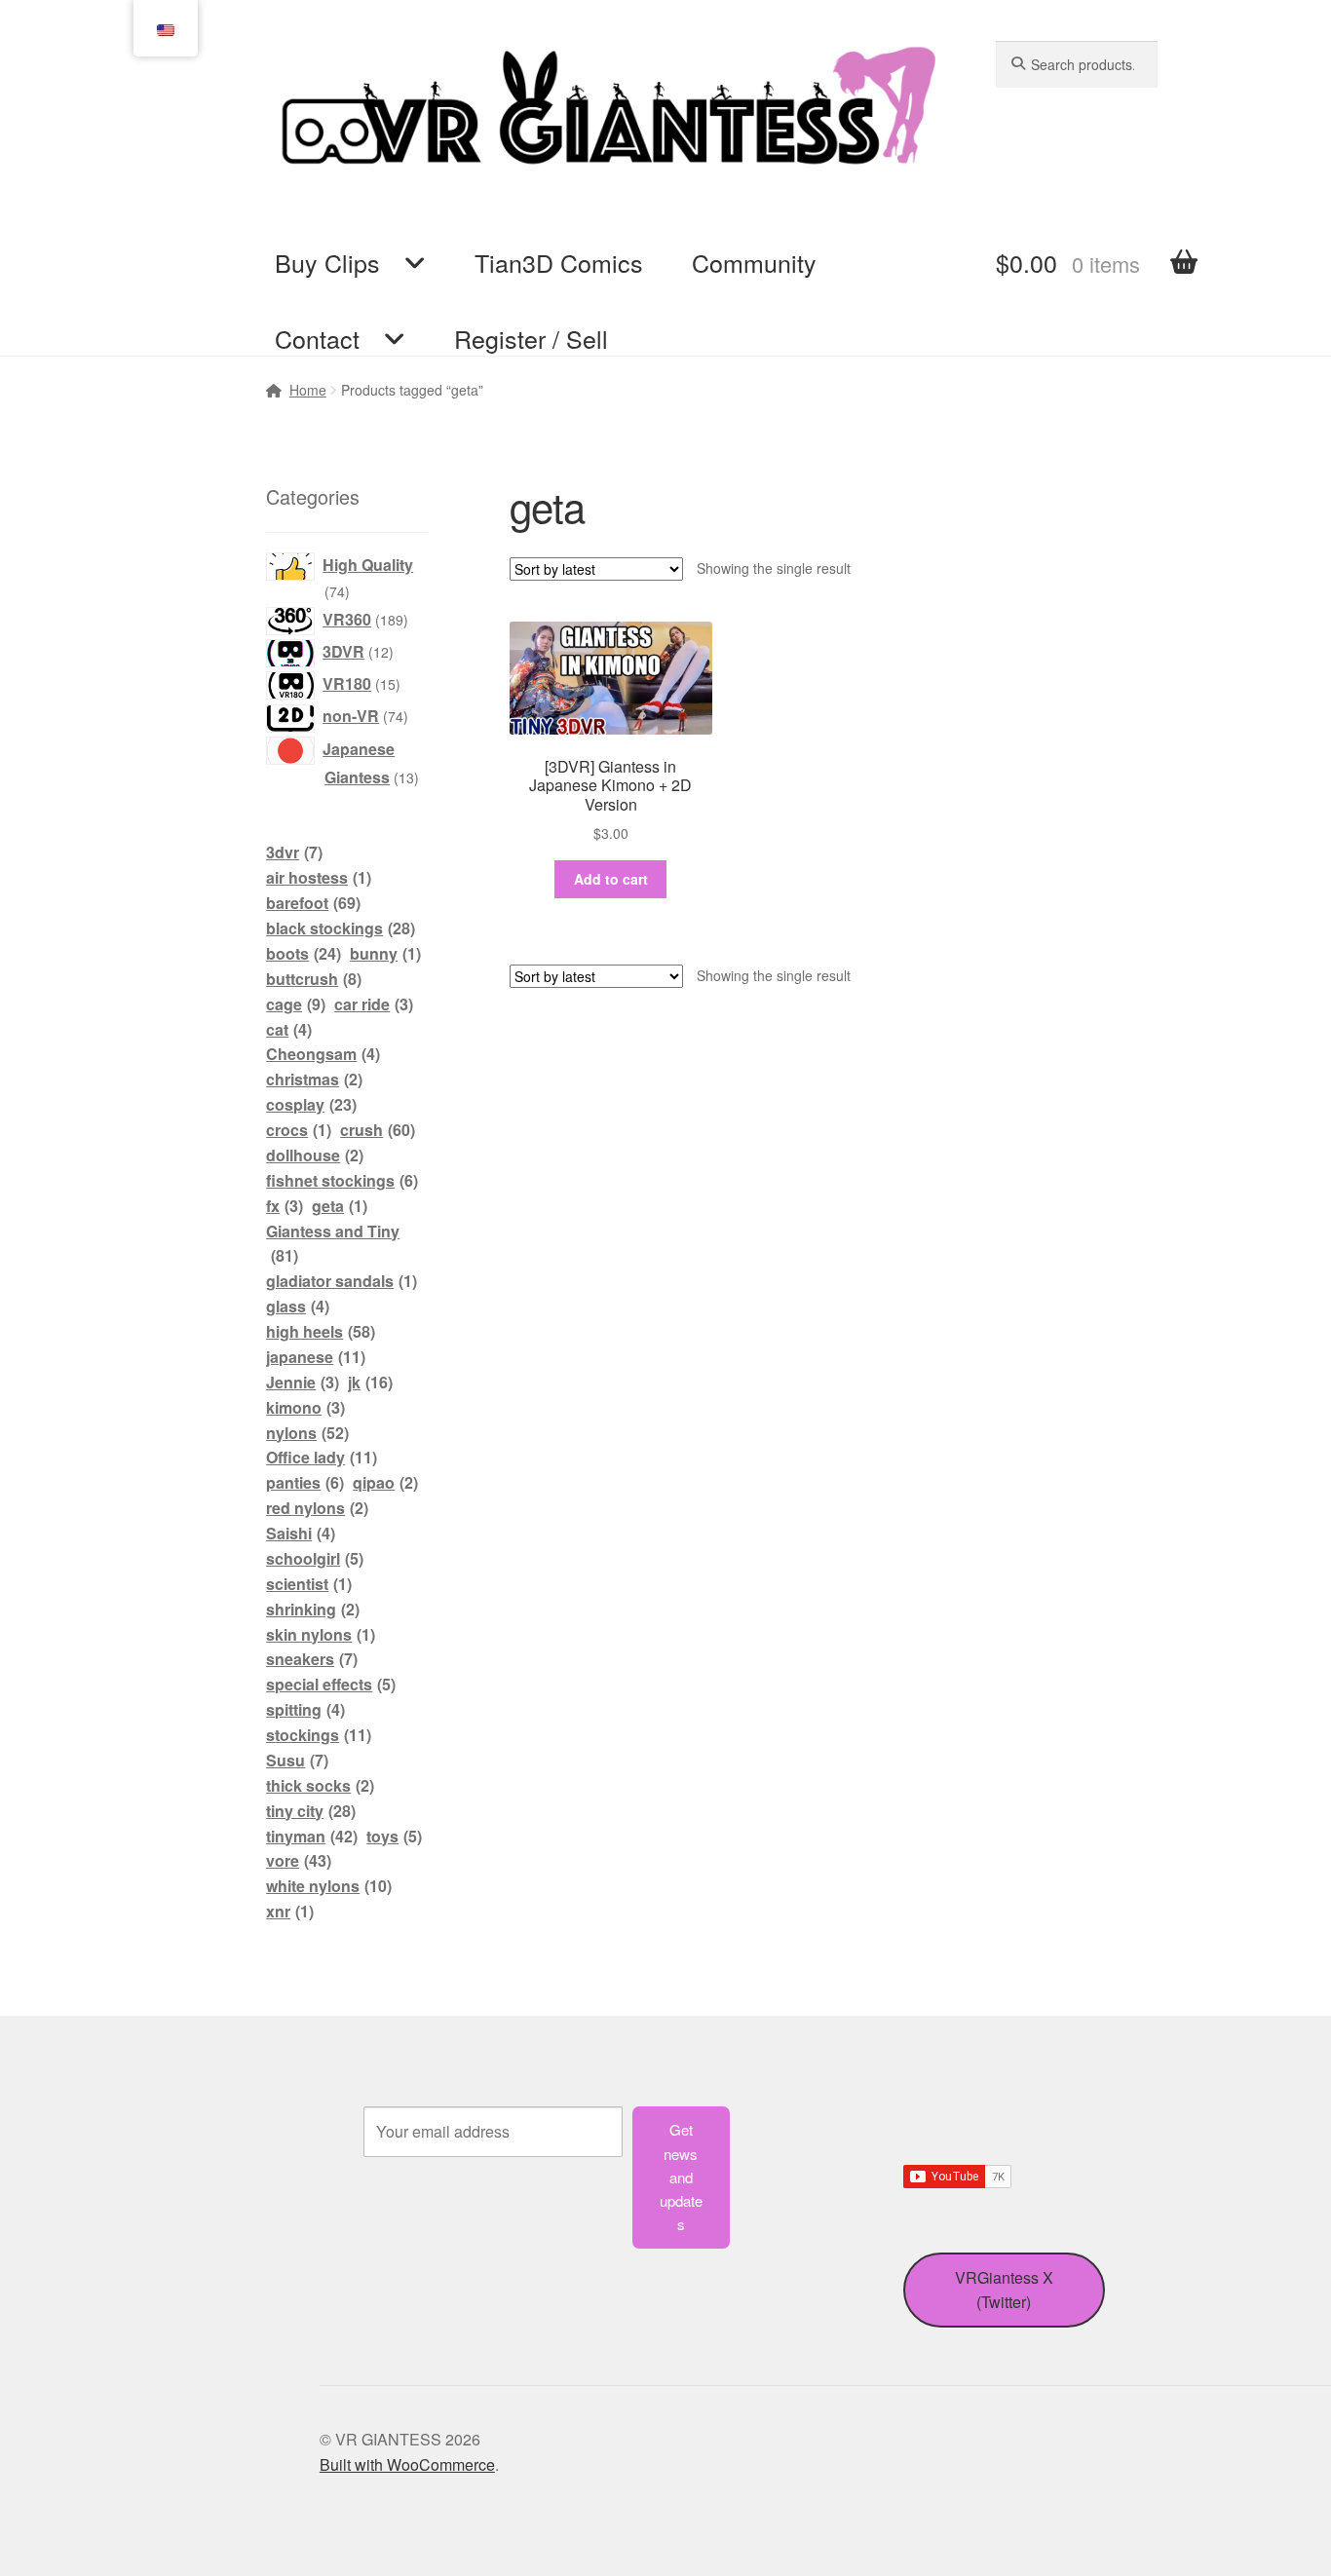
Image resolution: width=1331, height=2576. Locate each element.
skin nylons (321, 1634)
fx (285, 1206)
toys (394, 1836)
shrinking (313, 1609)
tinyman (312, 1836)
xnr (290, 1911)
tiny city (311, 1811)
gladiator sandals (342, 1281)
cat (289, 1029)
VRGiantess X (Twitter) (1004, 2290)
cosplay (311, 1104)
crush (378, 1130)
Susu (297, 1760)
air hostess (319, 877)
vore (299, 1860)
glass (298, 1306)
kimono (305, 1407)
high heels (321, 1331)
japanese (316, 1357)
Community (754, 262)
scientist (309, 1584)
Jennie (303, 1382)
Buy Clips (327, 262)
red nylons (317, 1508)
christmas (314, 1079)
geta (340, 1206)
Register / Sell (531, 338)
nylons (307, 1433)
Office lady (322, 1457)
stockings (319, 1735)
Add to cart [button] (611, 879)
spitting (305, 1709)
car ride (374, 1004)
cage (296, 1004)
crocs (299, 1130)
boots (304, 953)
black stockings (341, 928)
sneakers (312, 1659)
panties (305, 1482)
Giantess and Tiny (333, 1244)
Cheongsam (323, 1054)
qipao (385, 1482)
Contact (317, 338)
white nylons (329, 1886)
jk (370, 1382)
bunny (385, 953)
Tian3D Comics (559, 262)
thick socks (320, 1785)
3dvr (294, 852)
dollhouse (315, 1155)
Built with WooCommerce (407, 2464)
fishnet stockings (342, 1180)
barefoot (313, 903)
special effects (331, 1684)
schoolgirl (315, 1558)
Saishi (301, 1533)
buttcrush (314, 979)
